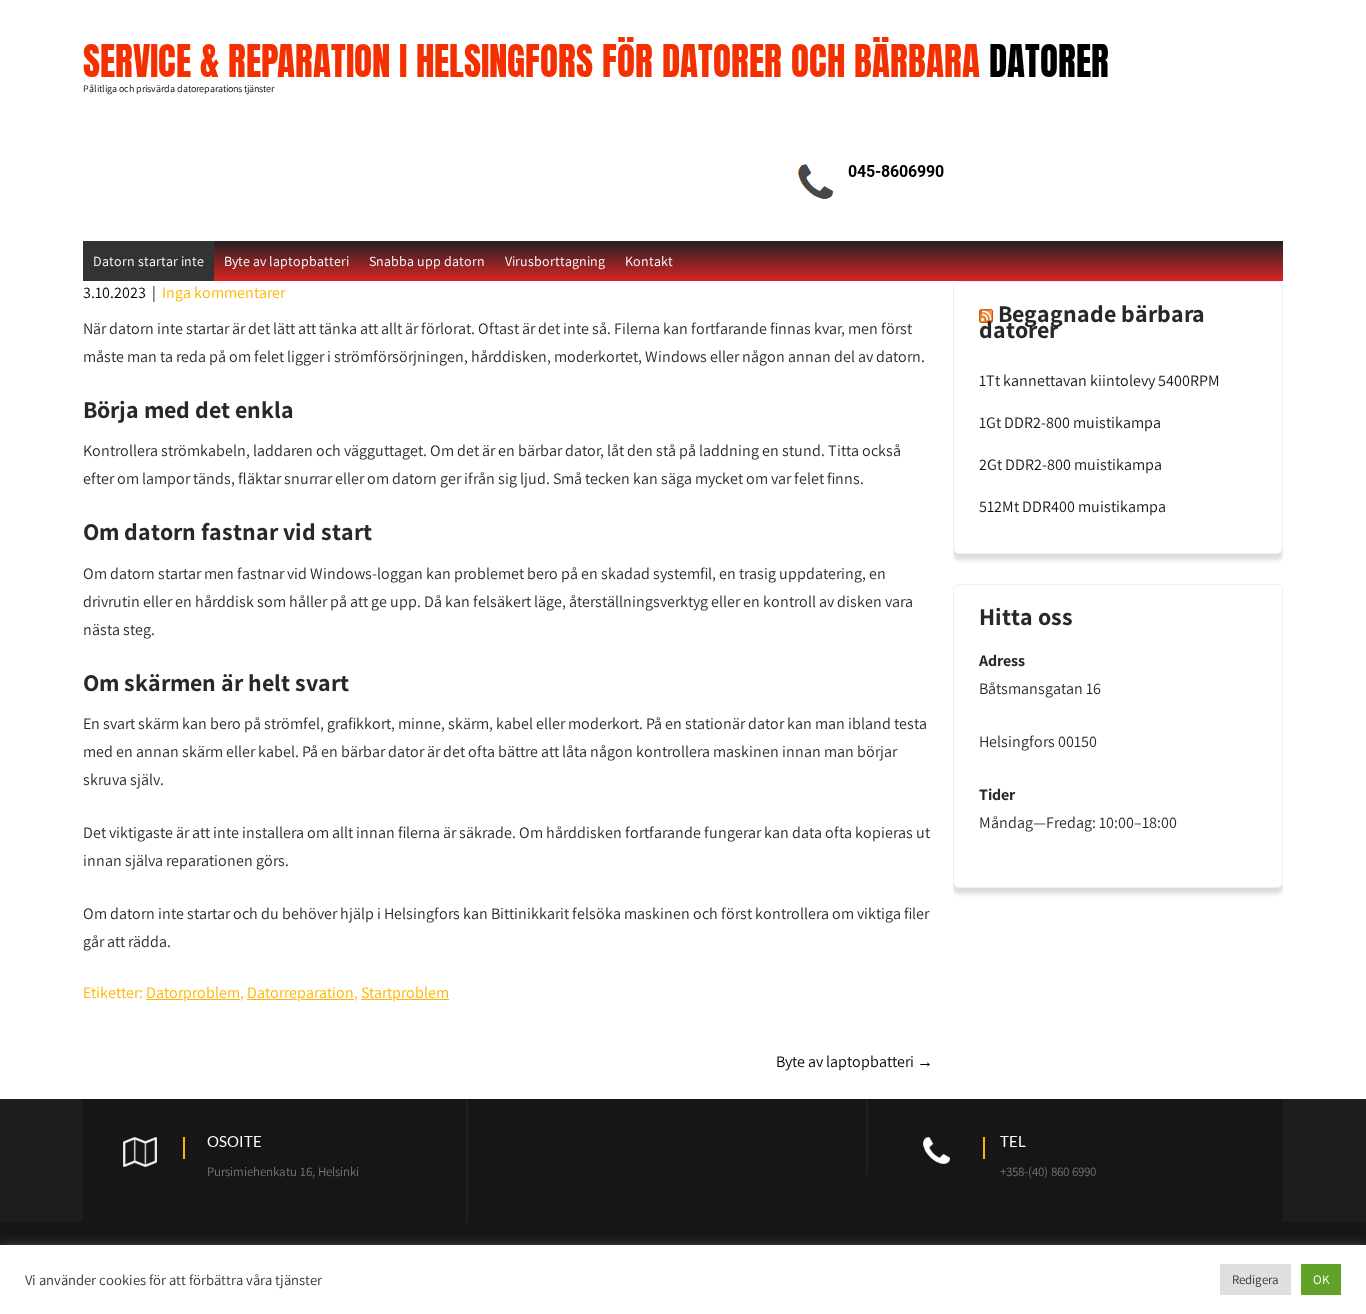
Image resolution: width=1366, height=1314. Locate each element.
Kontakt (649, 261)
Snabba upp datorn (427, 261)
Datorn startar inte (148, 261)
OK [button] (1321, 1279)
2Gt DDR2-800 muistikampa (1070, 464)
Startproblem (405, 992)
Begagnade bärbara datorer (1092, 321)
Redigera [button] (1255, 1279)
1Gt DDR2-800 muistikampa (1070, 422)
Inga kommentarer (223, 292)
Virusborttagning (555, 261)
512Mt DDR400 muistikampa (1072, 506)
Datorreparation (300, 992)
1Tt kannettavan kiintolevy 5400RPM (1099, 380)
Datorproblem (193, 992)
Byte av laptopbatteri (286, 261)
